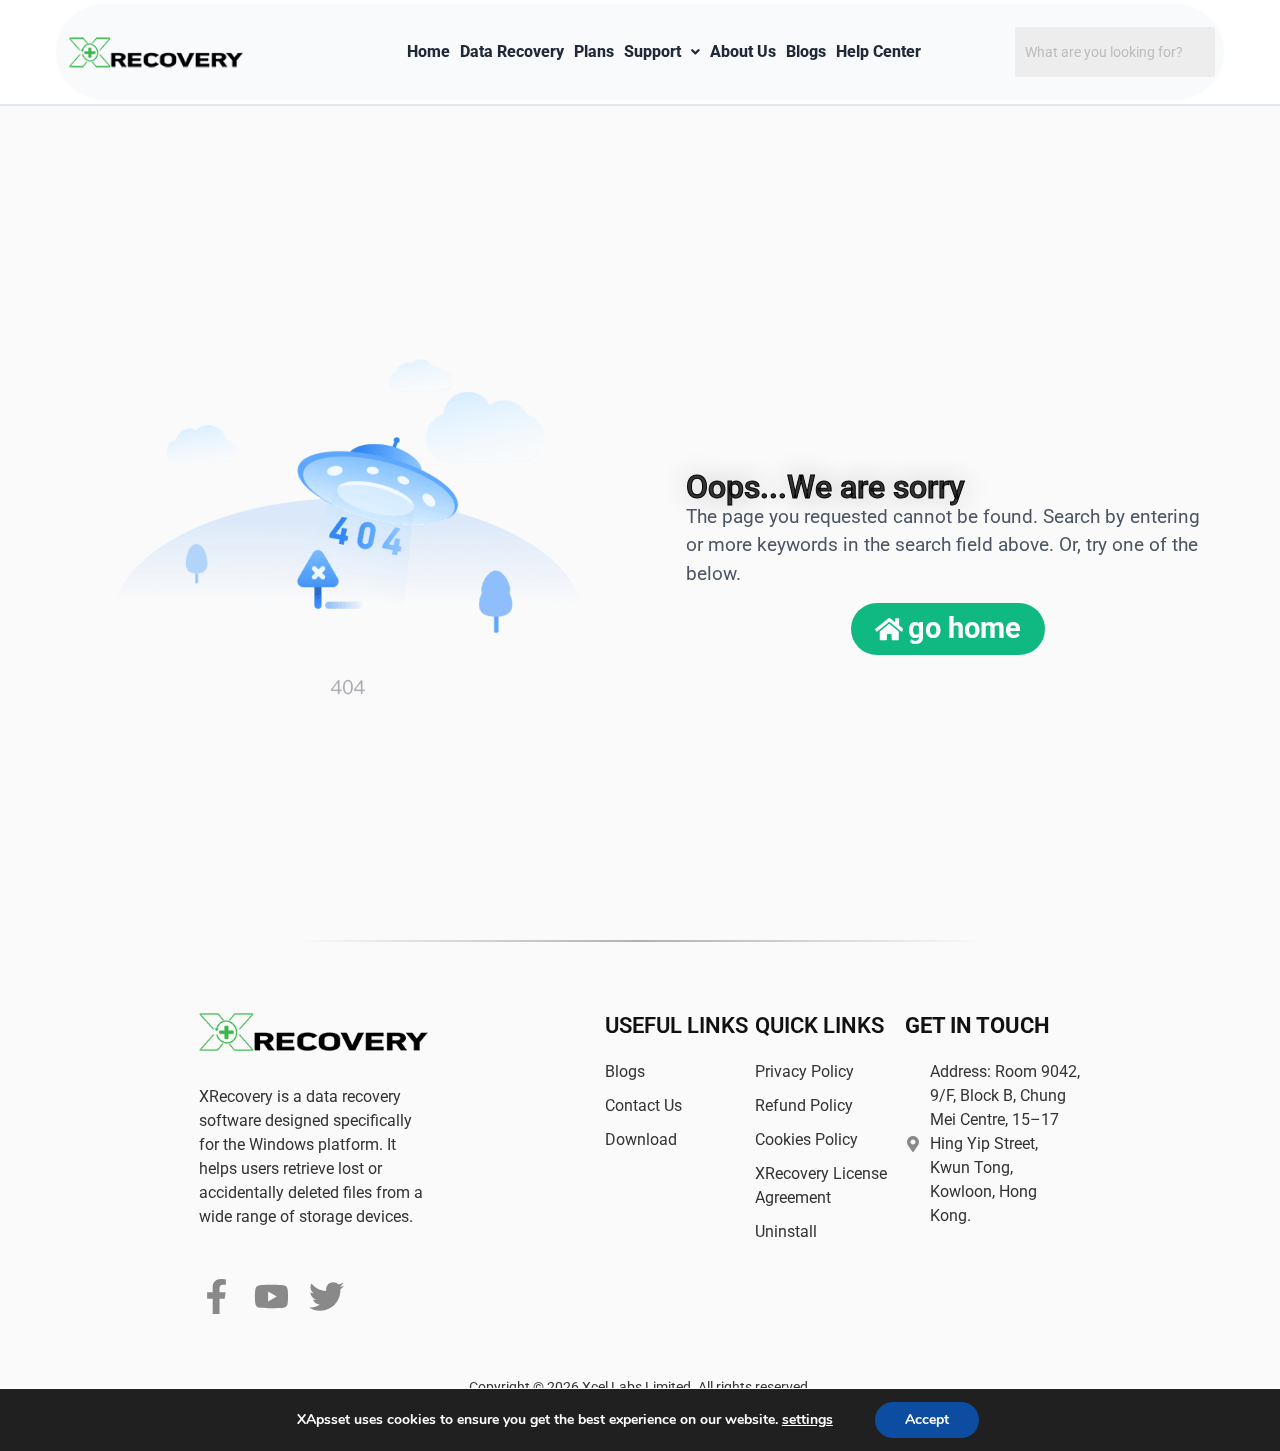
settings (807, 1420)
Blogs (806, 51)
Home (428, 51)
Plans (594, 51)
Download (641, 1139)
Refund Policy (804, 1105)
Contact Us (643, 1105)
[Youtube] (271, 1296)
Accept (927, 1419)
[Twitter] (326, 1296)
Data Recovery (512, 51)
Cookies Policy (806, 1139)
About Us (743, 51)
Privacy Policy (804, 1071)
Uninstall (786, 1231)
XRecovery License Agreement (821, 1185)
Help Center (878, 51)
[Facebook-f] (216, 1296)
